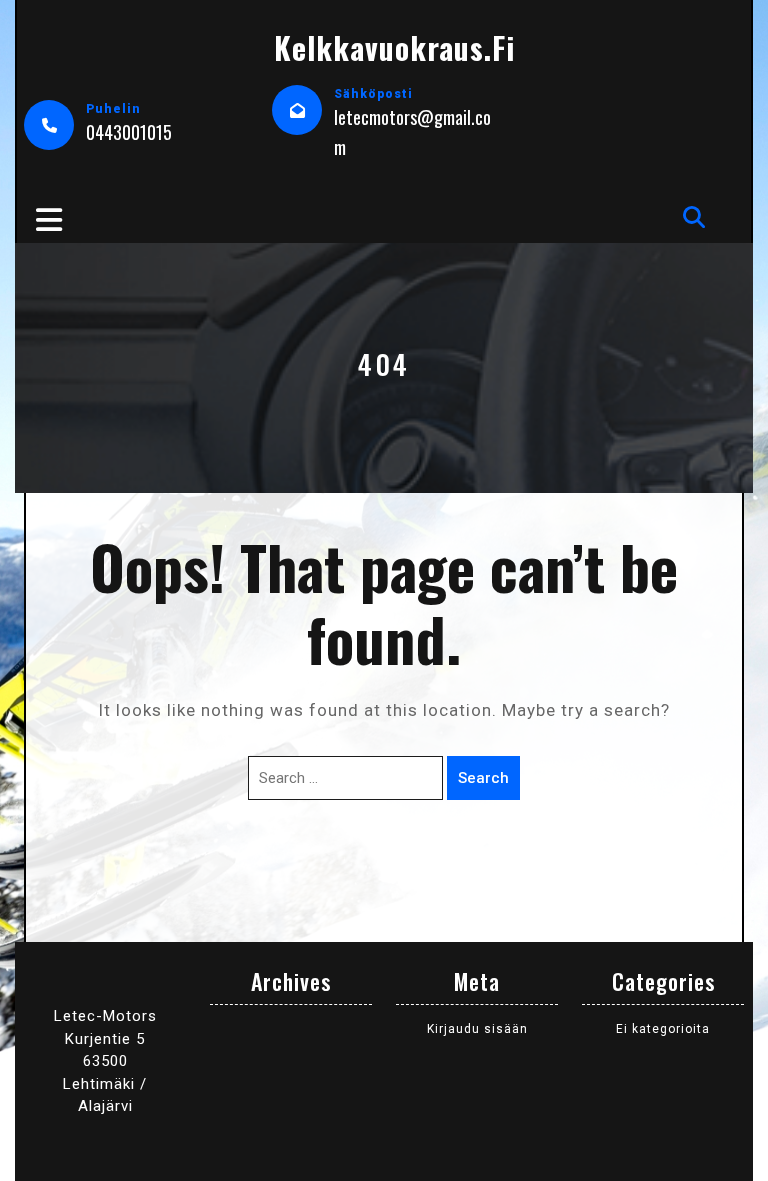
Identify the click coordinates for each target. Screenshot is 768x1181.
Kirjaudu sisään (477, 1029)
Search (483, 778)
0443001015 (129, 132)
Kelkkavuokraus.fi (394, 47)
